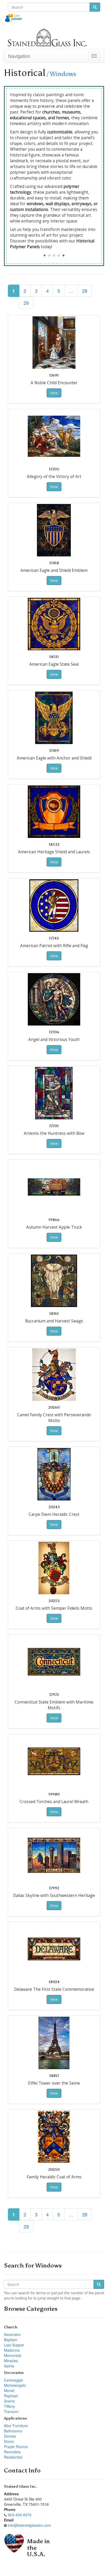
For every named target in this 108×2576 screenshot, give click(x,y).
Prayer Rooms (16, 2447)
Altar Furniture (16, 2426)
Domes (10, 2436)
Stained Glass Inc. (21, 2486)
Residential (13, 2457)
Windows (63, 74)
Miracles (11, 2361)
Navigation (19, 56)
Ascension (12, 2334)
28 (85, 291)
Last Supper (14, 2345)
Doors (9, 2441)
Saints (9, 2366)
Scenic (9, 2401)
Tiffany (9, 2406)
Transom (11, 2411)
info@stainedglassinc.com (29, 2525)
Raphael (11, 2396)
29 (26, 303)
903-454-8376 (20, 2515)
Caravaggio (13, 2380)
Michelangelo (15, 2385)
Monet (9, 2390)
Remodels (12, 2452)
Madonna (12, 2350)
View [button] (54, 393)
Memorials (13, 2355)
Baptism (11, 2340)
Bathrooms (13, 2431)
